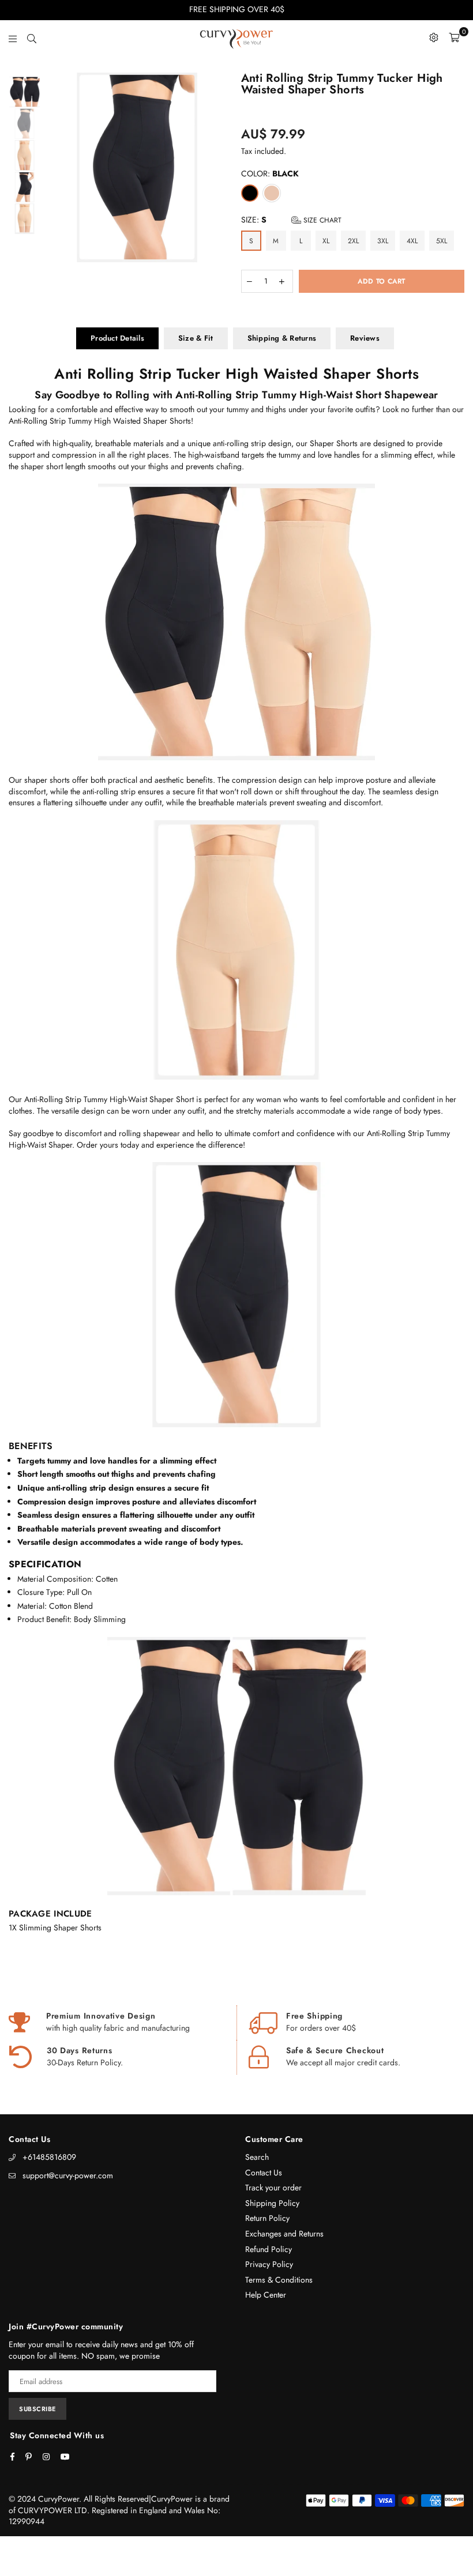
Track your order (273, 2187)
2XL (353, 241)
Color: (270, 174)
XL (326, 241)
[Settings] (434, 37)
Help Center (266, 2295)
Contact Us (264, 2173)
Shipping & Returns (282, 338)
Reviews (365, 338)
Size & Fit (196, 338)
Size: (291, 220)
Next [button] (222, 167)
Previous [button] (52, 167)
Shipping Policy (272, 2203)
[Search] (32, 37)
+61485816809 (49, 2157)
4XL (412, 241)
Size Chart (321, 220)
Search (257, 2157)
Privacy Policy (269, 2264)
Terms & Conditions (279, 2280)
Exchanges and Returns (284, 2234)
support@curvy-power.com (68, 2175)
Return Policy (267, 2218)
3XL (383, 241)
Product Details (117, 338)
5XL (442, 241)
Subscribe (37, 2409)
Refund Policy (269, 2249)
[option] (137, 167)
